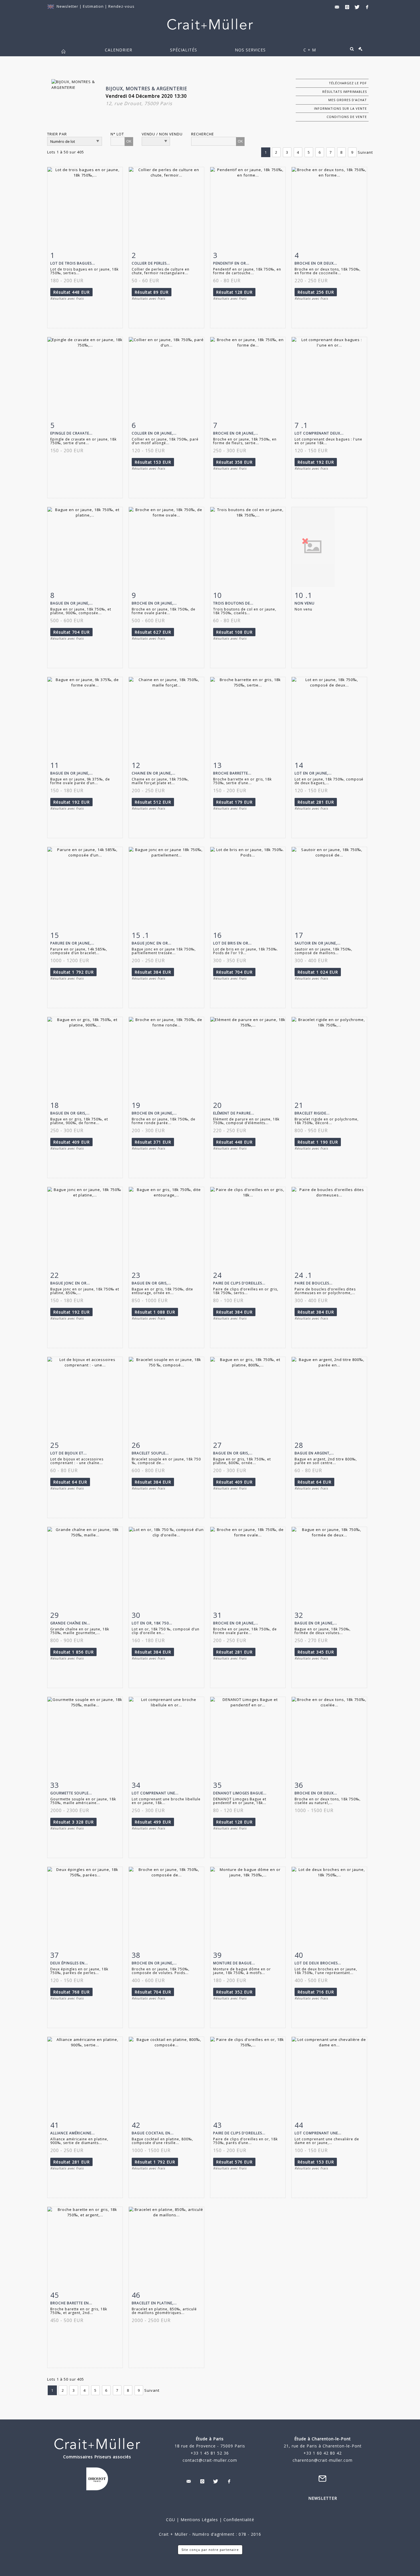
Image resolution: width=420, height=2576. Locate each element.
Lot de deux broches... (318, 1963)
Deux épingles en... (69, 1963)
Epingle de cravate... (71, 433)
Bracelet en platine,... (154, 2303)
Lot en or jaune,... (313, 773)
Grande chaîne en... (70, 1623)
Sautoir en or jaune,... (318, 943)
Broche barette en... (71, 2303)
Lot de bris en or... (232, 943)
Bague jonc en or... (152, 943)
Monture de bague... (234, 1963)
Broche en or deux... (316, 263)
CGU (171, 2520)
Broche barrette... (232, 773)
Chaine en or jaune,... (154, 773)
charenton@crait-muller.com (323, 2460)
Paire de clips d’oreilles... (239, 1283)
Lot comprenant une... (155, 1793)
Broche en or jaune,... (236, 433)
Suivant (365, 152)
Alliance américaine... (73, 2133)
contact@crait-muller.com (210, 2460)
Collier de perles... (151, 263)
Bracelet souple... (150, 1453)
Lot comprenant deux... (319, 433)
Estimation (94, 6)
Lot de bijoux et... (69, 1453)
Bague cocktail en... (153, 2133)
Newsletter (67, 6)
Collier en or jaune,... (154, 433)
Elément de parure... (234, 1113)
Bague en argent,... (314, 1453)
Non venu (305, 603)
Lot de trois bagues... (73, 263)
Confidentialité (238, 2520)
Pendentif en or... (231, 263)
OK (129, 141)
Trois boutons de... (233, 603)
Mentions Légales (199, 2520)
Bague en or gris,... (70, 1113)
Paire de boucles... (314, 1283)
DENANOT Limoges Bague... (240, 1793)
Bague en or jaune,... (72, 603)
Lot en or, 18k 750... (152, 1623)
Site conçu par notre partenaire (210, 2550)
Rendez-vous (121, 6)
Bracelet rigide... (312, 1113)
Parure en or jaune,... (72, 943)
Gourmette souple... (71, 1793)
